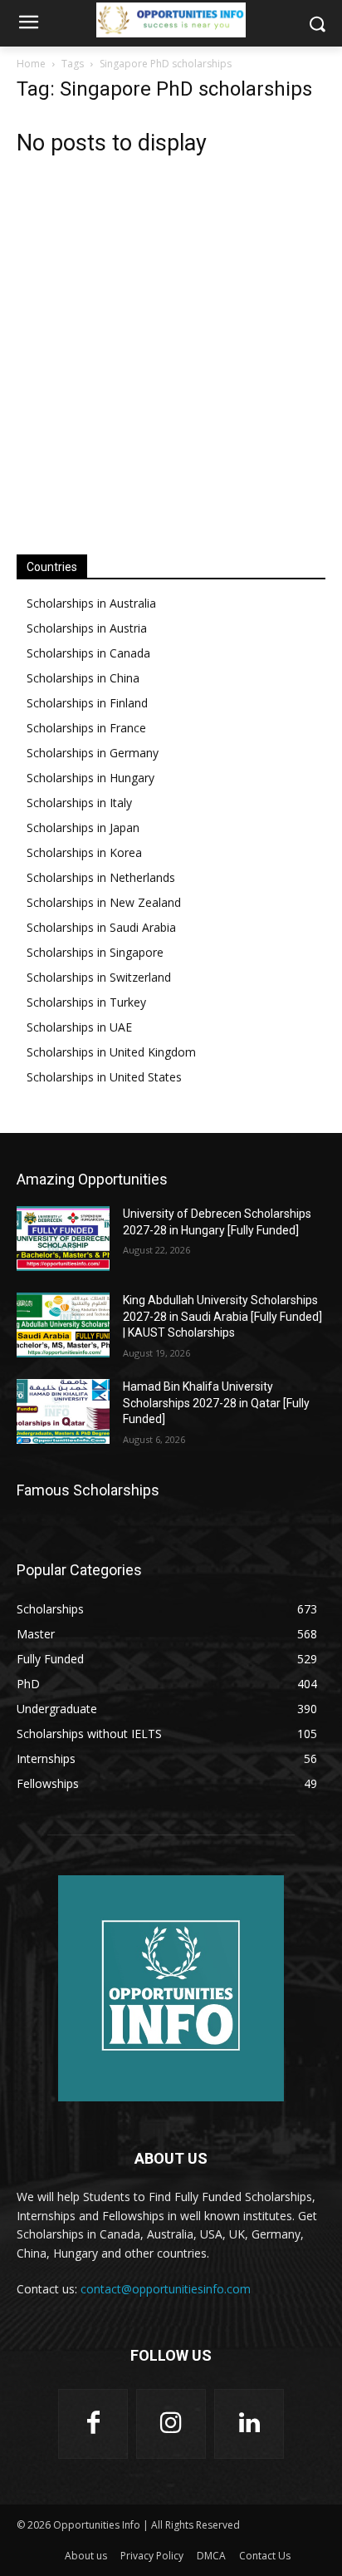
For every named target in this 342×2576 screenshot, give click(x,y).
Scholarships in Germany (93, 753)
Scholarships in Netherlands (101, 877)
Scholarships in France (86, 728)
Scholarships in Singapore (95, 952)
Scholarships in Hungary (90, 778)
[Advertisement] (171, 347)
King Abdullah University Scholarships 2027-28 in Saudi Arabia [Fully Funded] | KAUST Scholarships (222, 1316)
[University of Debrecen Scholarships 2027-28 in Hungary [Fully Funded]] (63, 1239)
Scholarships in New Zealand (104, 902)
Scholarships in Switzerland (99, 977)
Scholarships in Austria (87, 628)
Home (31, 64)
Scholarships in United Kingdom (111, 1052)
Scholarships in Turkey (86, 1002)
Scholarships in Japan (83, 827)
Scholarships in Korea (84, 852)
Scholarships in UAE (79, 1027)
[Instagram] (171, 2424)
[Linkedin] (249, 2424)
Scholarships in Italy (79, 803)
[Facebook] (93, 2424)
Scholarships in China (83, 678)
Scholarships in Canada (88, 653)
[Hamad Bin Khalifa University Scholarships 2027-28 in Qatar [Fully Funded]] (63, 1411)
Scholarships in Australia (91, 603)
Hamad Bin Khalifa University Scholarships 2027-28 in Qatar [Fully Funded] (216, 1403)
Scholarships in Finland (87, 703)
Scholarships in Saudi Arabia (101, 927)
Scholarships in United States (104, 1077)
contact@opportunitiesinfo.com (166, 2289)
